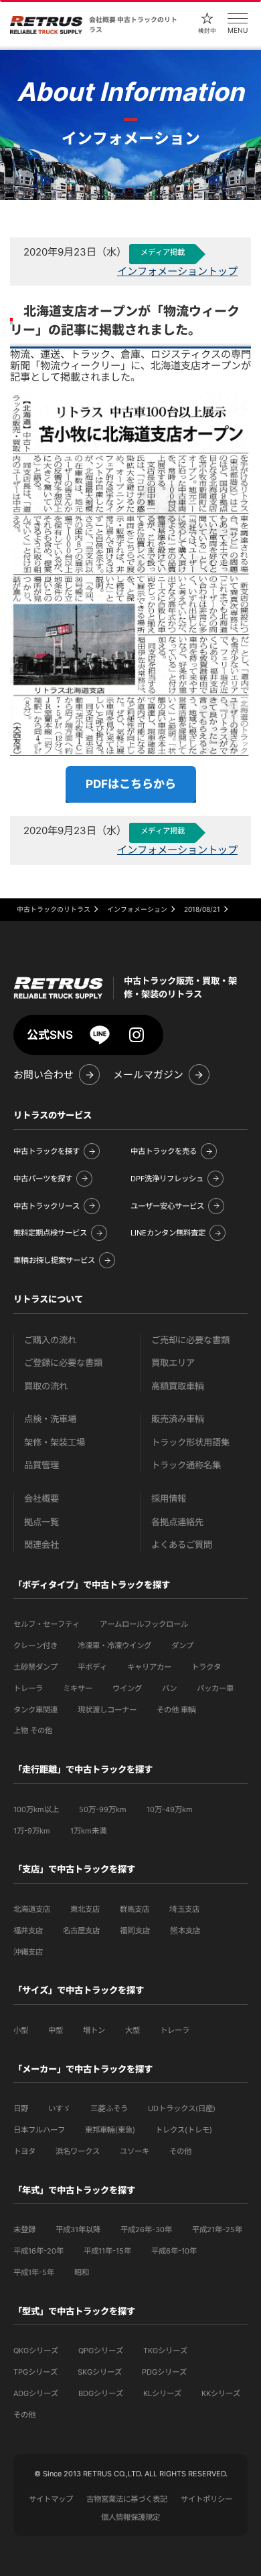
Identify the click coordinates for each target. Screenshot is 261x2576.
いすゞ (59, 2108)
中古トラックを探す (47, 1151)
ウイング (127, 1688)
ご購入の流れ (50, 1340)
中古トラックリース (47, 1206)
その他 (180, 2151)
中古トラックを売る (164, 1151)
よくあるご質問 (182, 1545)
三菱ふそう (109, 2108)
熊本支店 (185, 1930)
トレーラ (28, 1688)
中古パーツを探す (43, 1179)
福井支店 (28, 1930)
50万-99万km (103, 1809)
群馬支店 (135, 1909)
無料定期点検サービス (50, 1233)
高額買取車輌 (178, 1386)
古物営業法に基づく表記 (127, 2499)
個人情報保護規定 (130, 2517)
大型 (133, 2030)
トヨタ (24, 2151)
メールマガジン (148, 1075)
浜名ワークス (78, 2151)
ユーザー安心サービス (167, 1206)
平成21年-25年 (217, 2230)
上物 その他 (33, 1730)
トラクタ (206, 1667)
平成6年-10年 (174, 2251)
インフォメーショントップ (177, 271)
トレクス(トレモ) (184, 2130)
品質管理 (41, 1465)
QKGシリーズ (36, 2351)
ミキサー (78, 1688)
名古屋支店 (81, 1930)
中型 (56, 2030)
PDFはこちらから (131, 784)
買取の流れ (46, 1386)
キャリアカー (149, 1667)
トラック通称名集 (186, 1465)
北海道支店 (32, 1909)
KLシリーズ (162, 2393)
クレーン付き (35, 1646)
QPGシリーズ (101, 2351)
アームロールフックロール (144, 1624)
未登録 (24, 2230)
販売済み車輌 (178, 1419)
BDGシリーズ (101, 2393)
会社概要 (41, 1499)
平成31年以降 (78, 2230)
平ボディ (92, 1667)
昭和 (82, 2272)
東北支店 (85, 1909)
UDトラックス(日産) (182, 2108)
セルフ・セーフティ (47, 1624)
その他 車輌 (176, 1710)
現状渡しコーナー (107, 1710)
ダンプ (182, 1646)
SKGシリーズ (100, 2372)
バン (169, 1688)
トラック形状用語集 (190, 1443)
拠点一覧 (41, 1522)
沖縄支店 (28, 1952)
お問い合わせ (43, 1075)
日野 (21, 2108)
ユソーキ (135, 2151)
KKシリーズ (221, 2393)
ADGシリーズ (36, 2393)
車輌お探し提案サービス (54, 1260)
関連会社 (41, 1545)
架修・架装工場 (55, 1443)
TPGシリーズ (35, 2372)
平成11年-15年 (107, 2251)
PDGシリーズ (164, 2372)
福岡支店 (135, 1930)
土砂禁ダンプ (35, 1667)
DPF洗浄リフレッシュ (167, 1179)
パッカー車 (215, 1688)
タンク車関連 (35, 1710)
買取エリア (173, 1363)
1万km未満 (88, 1831)
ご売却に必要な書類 (190, 1340)
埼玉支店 (184, 1909)
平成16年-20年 (38, 2251)
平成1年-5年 (34, 2272)
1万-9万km (32, 1831)
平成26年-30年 (146, 2230)
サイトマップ (51, 2499)
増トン (94, 2030)
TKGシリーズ (165, 2351)
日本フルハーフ (39, 2130)
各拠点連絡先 (177, 1522)
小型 (21, 2030)
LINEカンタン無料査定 (168, 1233)
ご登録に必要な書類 (63, 1363)
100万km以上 (36, 1809)
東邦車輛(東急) (110, 2130)
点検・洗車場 (50, 1419)
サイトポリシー (206, 2499)
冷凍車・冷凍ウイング (114, 1646)
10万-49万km (170, 1809)
